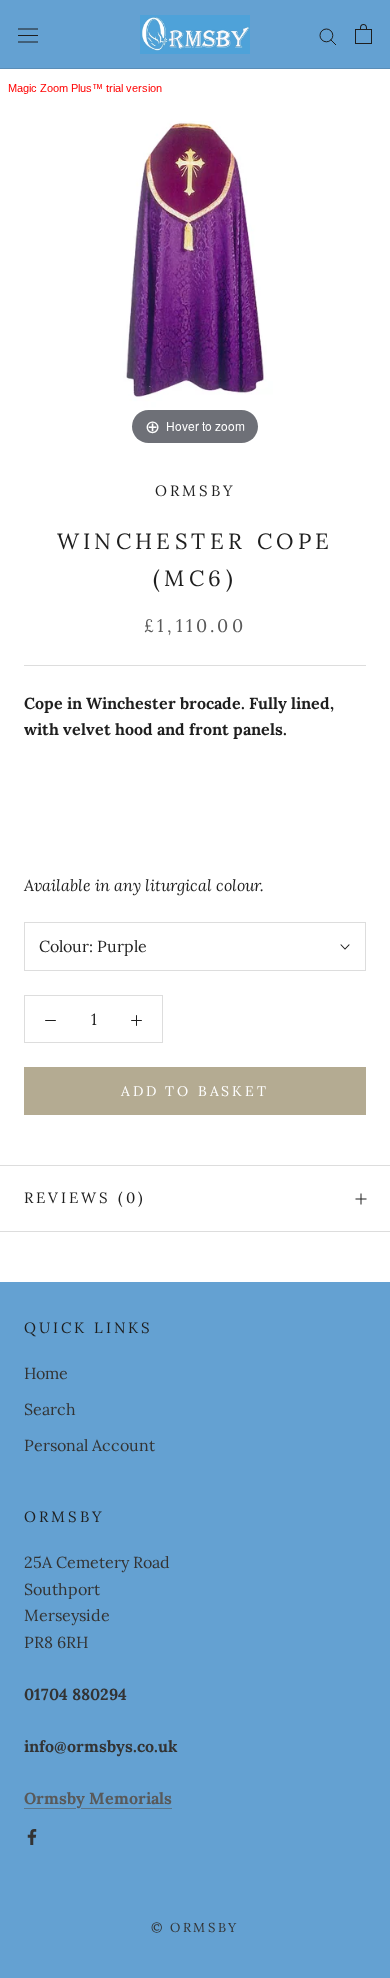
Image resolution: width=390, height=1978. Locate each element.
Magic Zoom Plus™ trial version (85, 88)
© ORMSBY (195, 1927)
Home (46, 1373)
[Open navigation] (28, 35)
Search (50, 1409)
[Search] (328, 34)
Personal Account (89, 1445)
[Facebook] (32, 1835)
